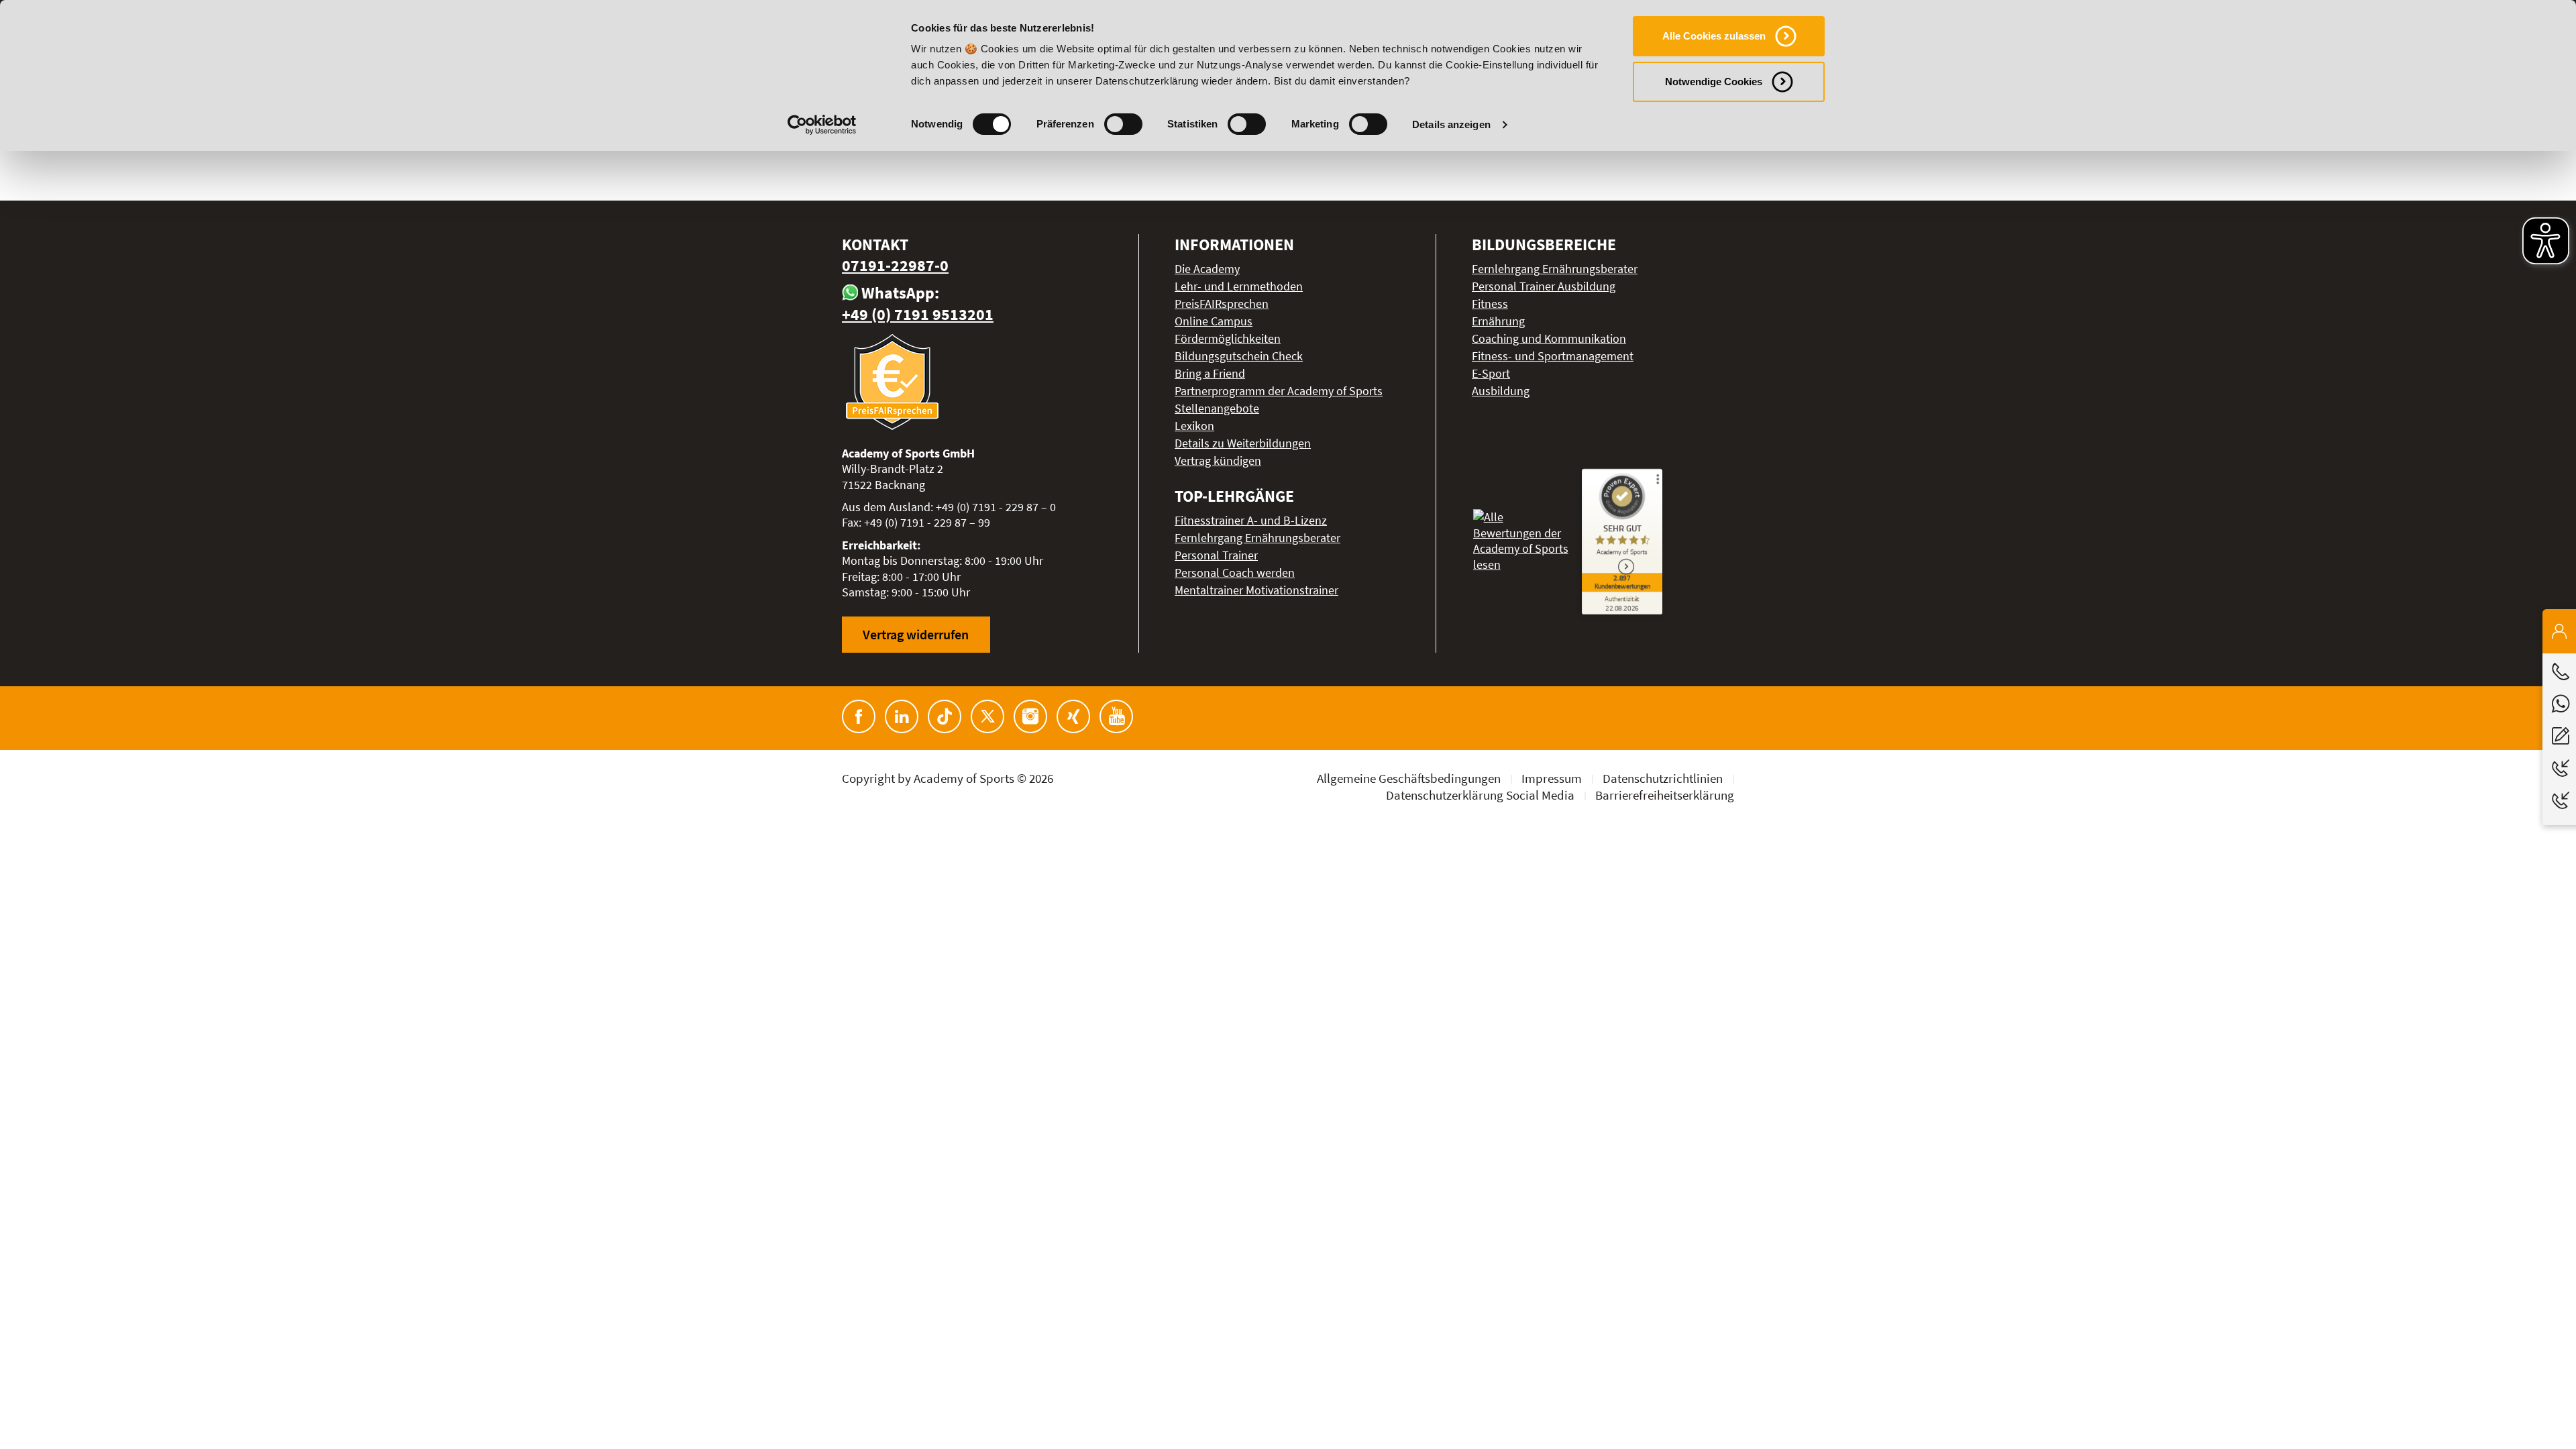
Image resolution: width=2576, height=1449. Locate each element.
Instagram (1030, 716)
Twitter (987, 716)
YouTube (1116, 716)
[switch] (1123, 124)
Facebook (859, 716)
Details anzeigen (1451, 124)
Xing (1073, 716)
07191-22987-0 (895, 265)
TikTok (945, 716)
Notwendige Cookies (1714, 82)
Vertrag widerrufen (916, 634)
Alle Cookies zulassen (1714, 36)
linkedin (902, 716)
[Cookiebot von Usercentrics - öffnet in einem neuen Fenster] (822, 125)
